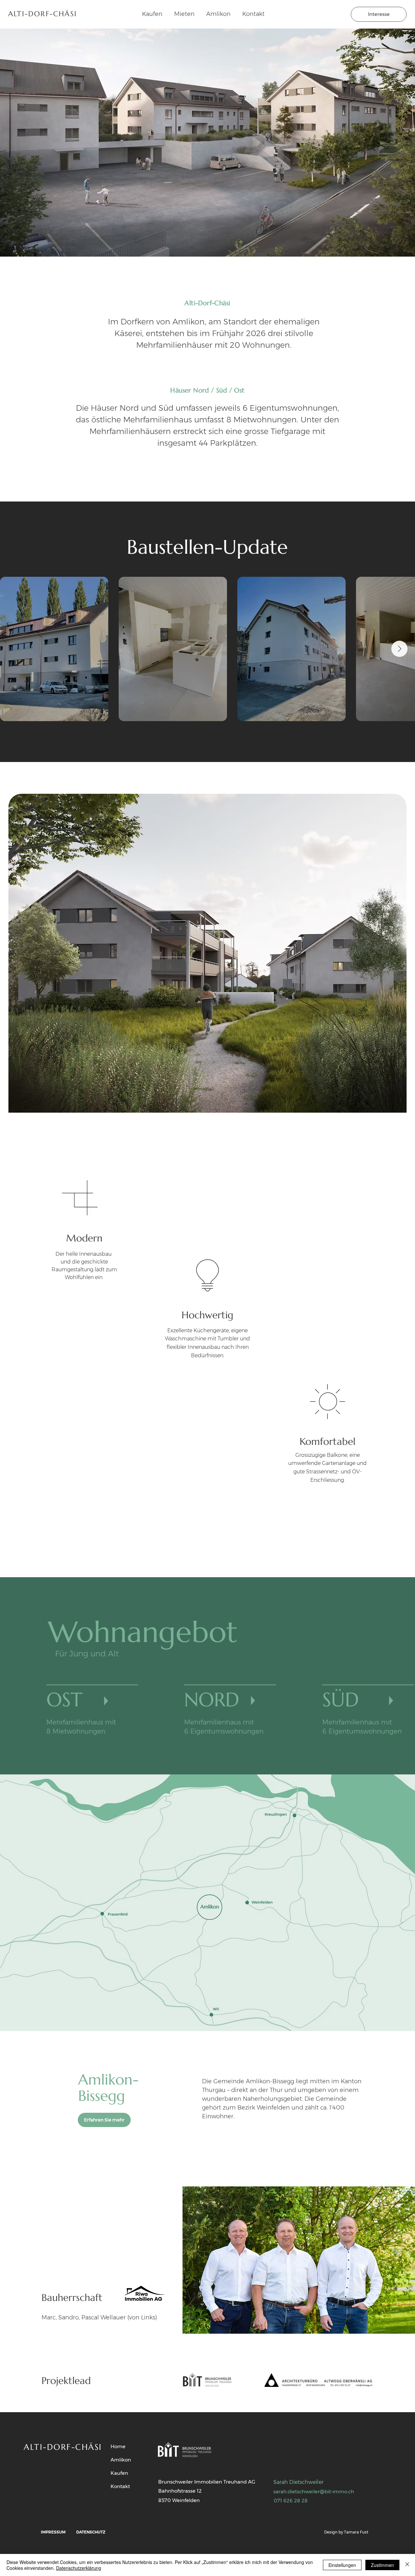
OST (64, 1700)
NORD (212, 1700)
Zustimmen (382, 2565)
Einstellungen (342, 2565)
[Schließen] (407, 2565)
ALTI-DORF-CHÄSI (42, 14)
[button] (303, 2482)
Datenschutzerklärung (79, 2568)
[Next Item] (399, 649)
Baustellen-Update (207, 547)
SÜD (341, 1700)
